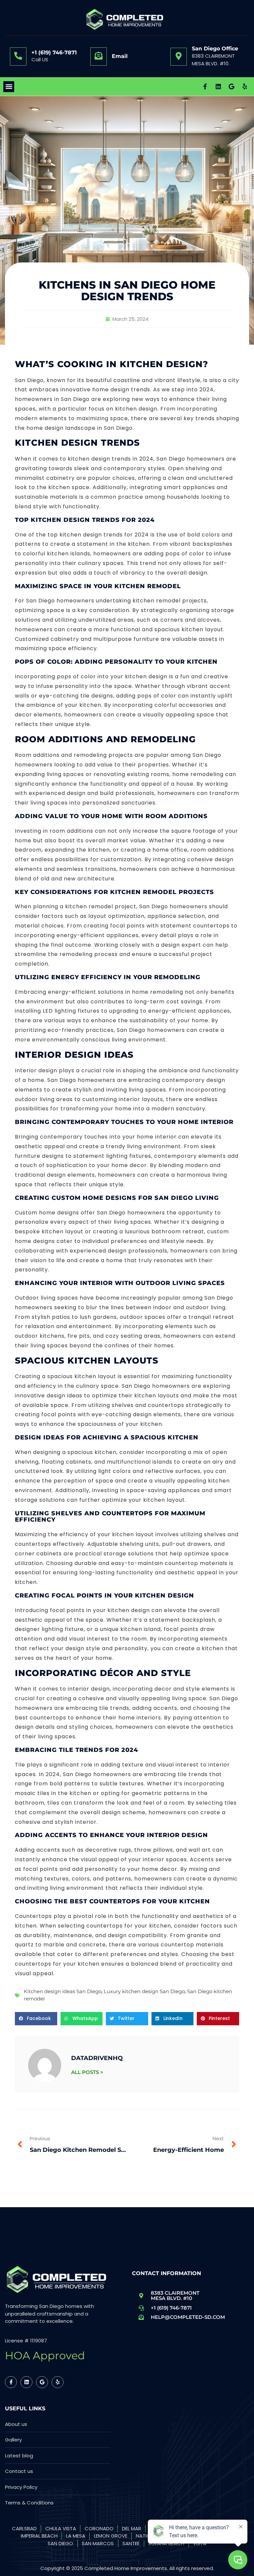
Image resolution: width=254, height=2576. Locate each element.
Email (120, 56)
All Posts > (87, 2072)
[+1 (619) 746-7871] (18, 56)
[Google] (232, 86)
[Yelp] (245, 86)
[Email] (99, 56)
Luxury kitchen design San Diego (144, 1991)
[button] (9, 87)
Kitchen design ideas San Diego (63, 1991)
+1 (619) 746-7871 (54, 53)
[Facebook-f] (205, 86)
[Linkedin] (218, 86)
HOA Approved (45, 2355)
